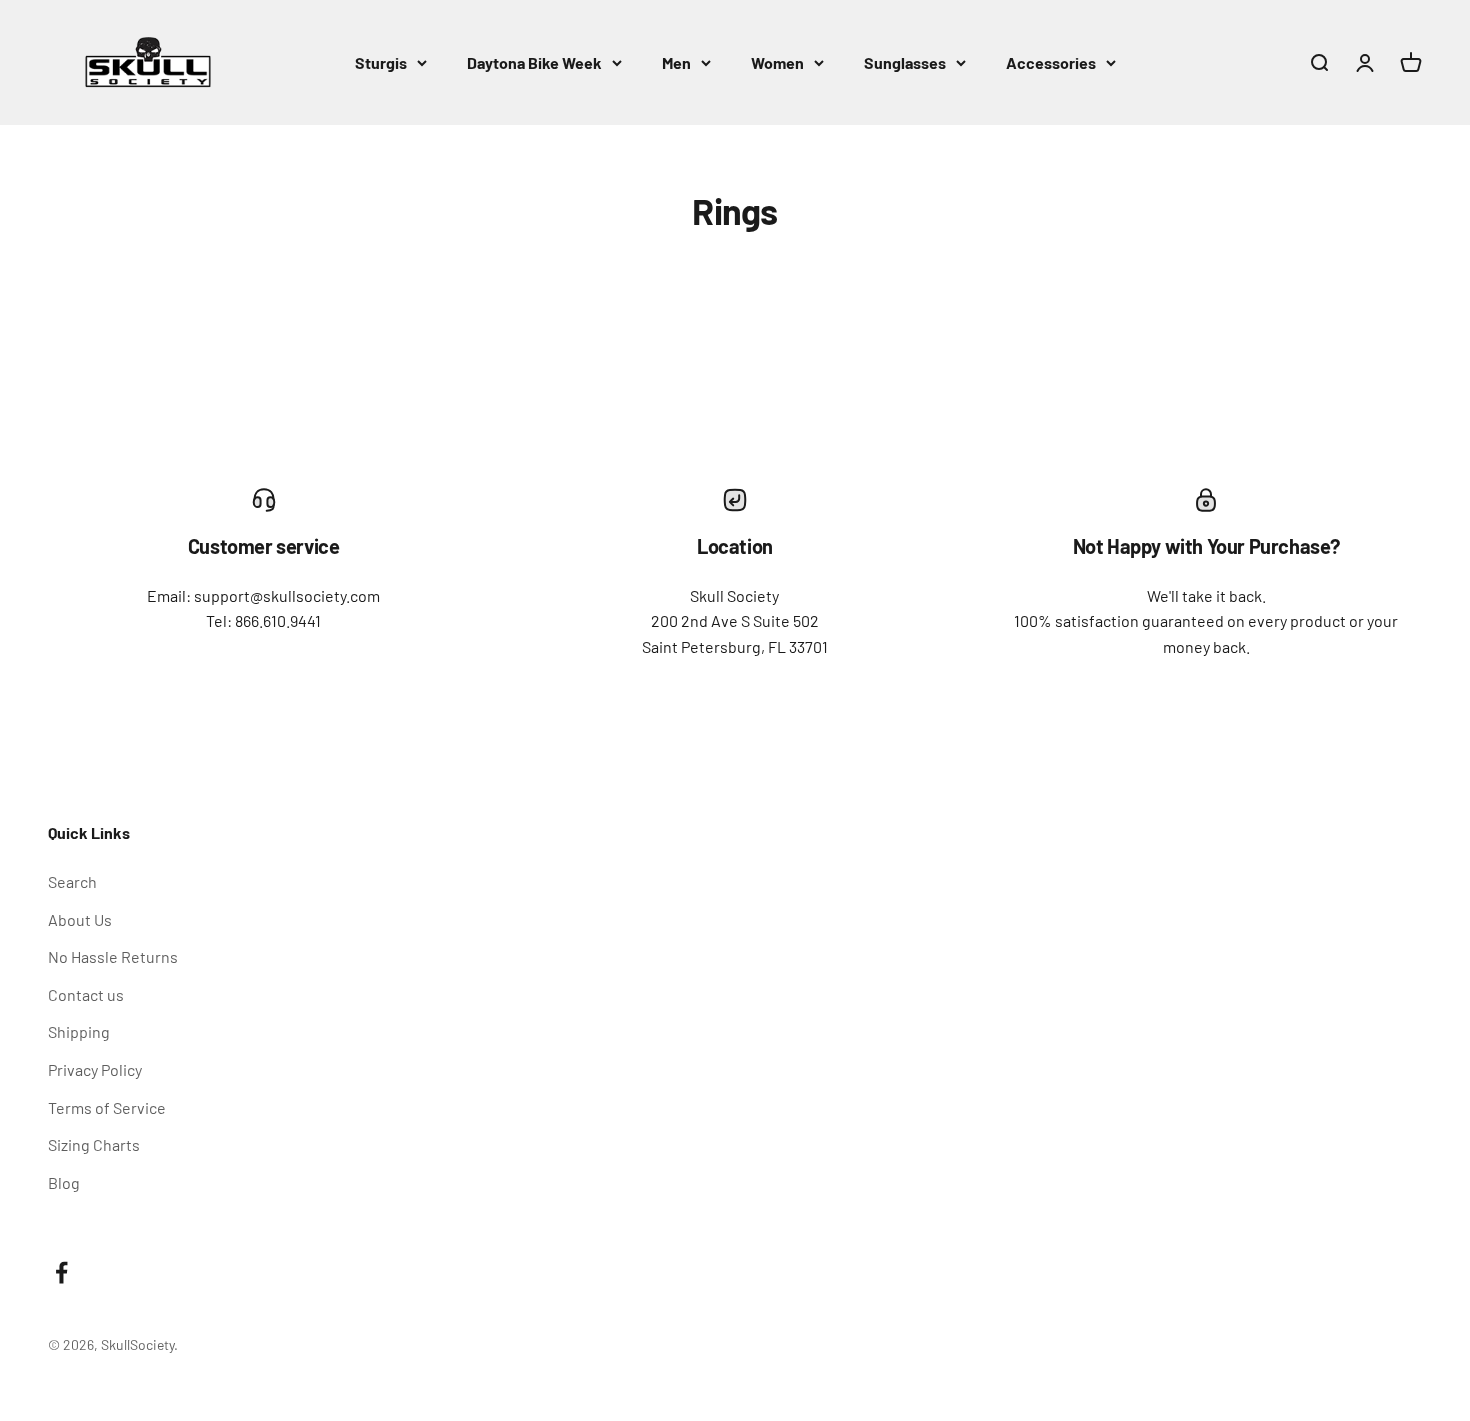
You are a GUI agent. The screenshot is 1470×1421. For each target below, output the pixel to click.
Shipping (79, 1031)
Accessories (1051, 62)
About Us (80, 919)
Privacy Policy (95, 1069)
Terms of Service (107, 1107)
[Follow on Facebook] (61, 1272)
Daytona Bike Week (534, 62)
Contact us (86, 994)
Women (777, 62)
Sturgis (381, 62)
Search (72, 881)
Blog (64, 1182)
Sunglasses (905, 62)
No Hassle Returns (113, 956)
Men (676, 62)
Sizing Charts (94, 1144)
